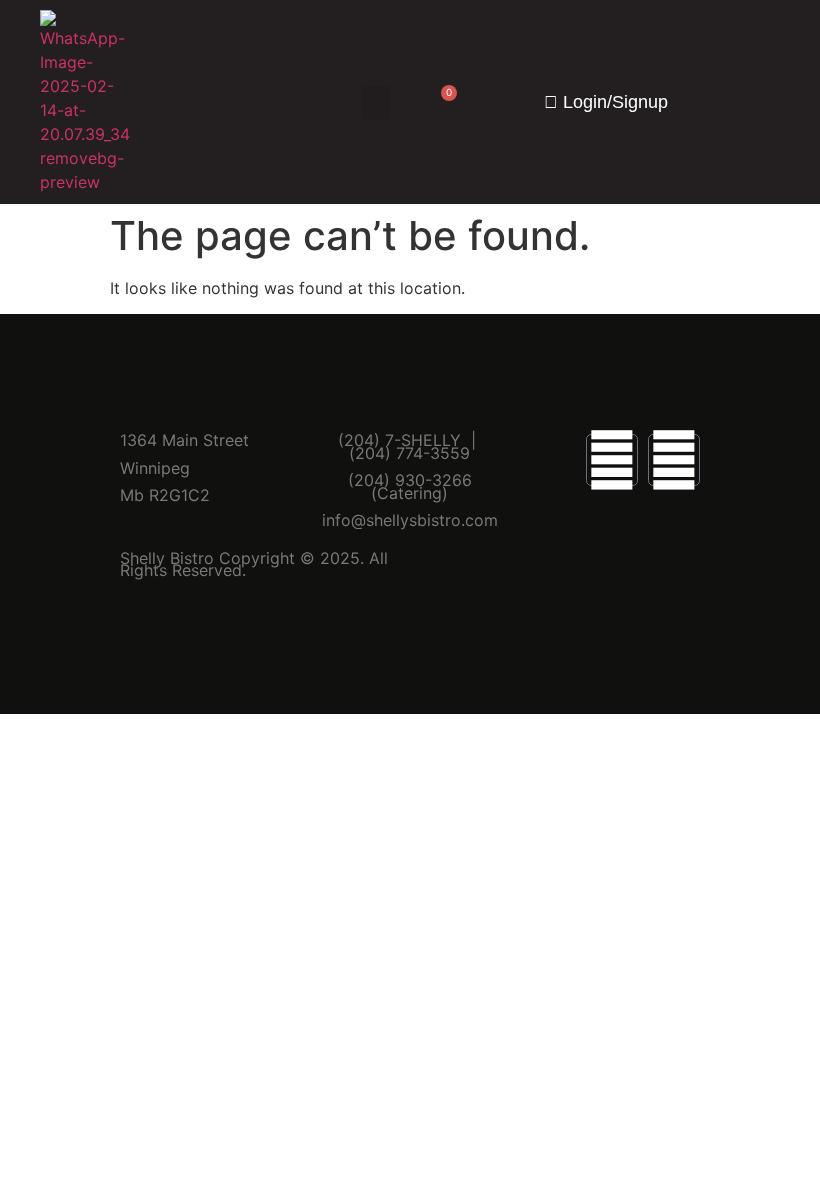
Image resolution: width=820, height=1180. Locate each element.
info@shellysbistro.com (410, 520)
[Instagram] (674, 460)
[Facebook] (612, 460)
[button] (376, 102)
